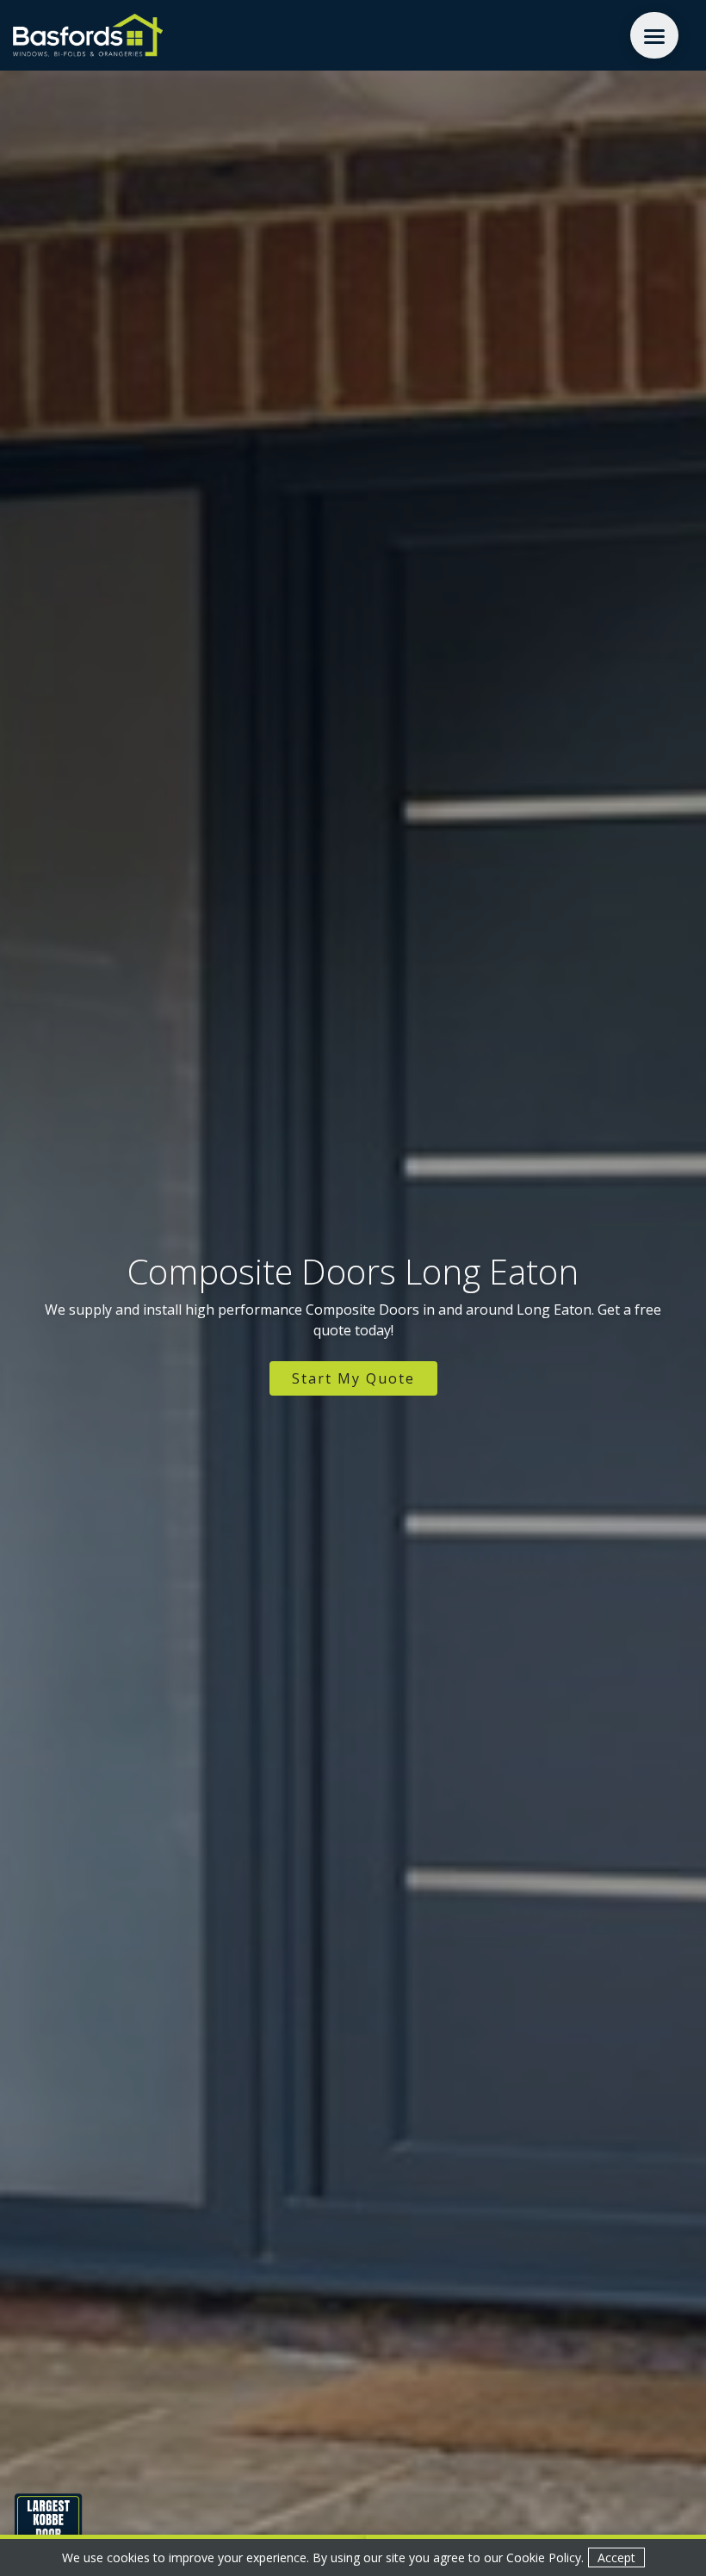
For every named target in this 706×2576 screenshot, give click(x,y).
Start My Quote (353, 1378)
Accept (616, 2557)
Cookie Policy (544, 2557)
